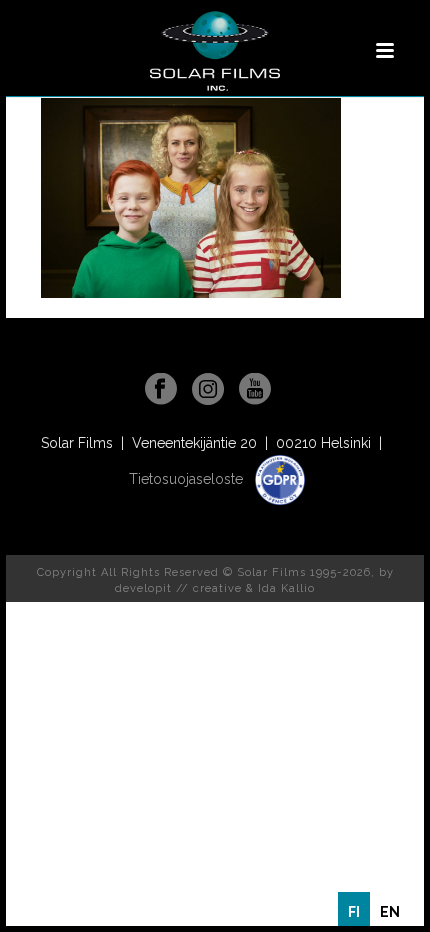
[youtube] (255, 390)
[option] (390, 912)
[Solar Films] (215, 51)
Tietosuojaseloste (188, 479)
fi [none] (354, 912)
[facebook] (161, 390)
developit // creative (178, 588)
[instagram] (208, 390)
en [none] (390, 912)
